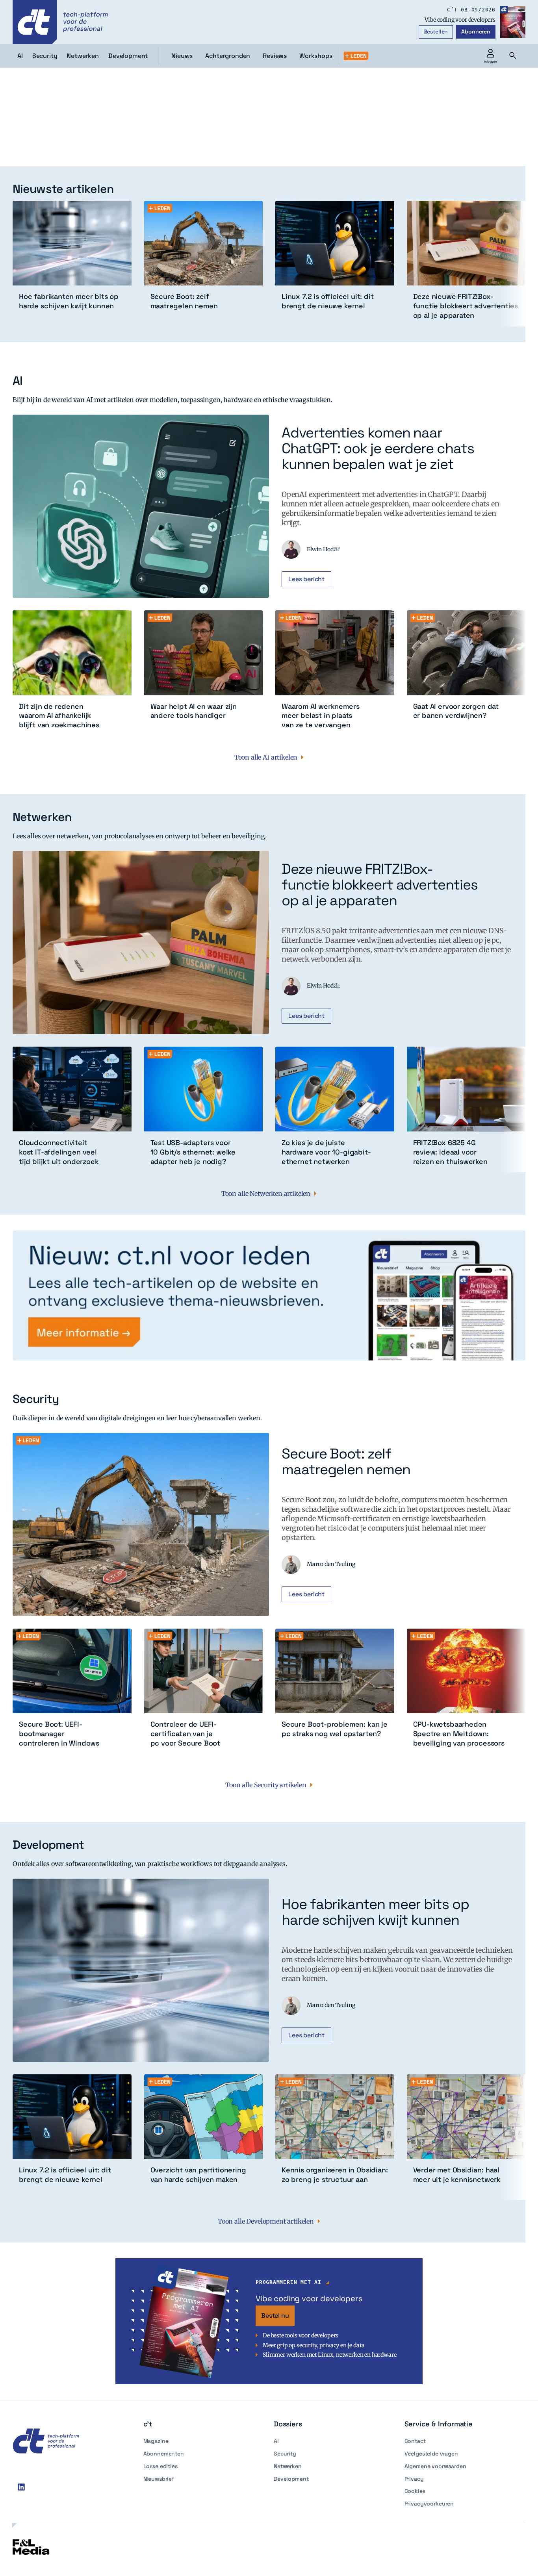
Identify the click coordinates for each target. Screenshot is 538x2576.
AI (276, 2441)
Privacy (414, 2479)
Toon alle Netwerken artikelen (266, 1193)
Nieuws (182, 56)
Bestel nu (275, 2316)
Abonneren (476, 32)
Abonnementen (164, 2454)
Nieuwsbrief (159, 2479)
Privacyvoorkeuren (429, 2504)
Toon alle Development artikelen (266, 2221)
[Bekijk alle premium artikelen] (356, 56)
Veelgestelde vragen (431, 2454)
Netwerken (288, 2466)
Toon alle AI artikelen (266, 757)
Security (285, 2454)
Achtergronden (228, 56)
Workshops (316, 56)
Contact (415, 2441)
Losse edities (160, 2466)
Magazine (156, 2441)
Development (291, 2479)
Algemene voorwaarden (435, 2466)
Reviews (275, 56)
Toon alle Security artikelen (266, 1785)
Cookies (415, 2491)
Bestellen (436, 32)
